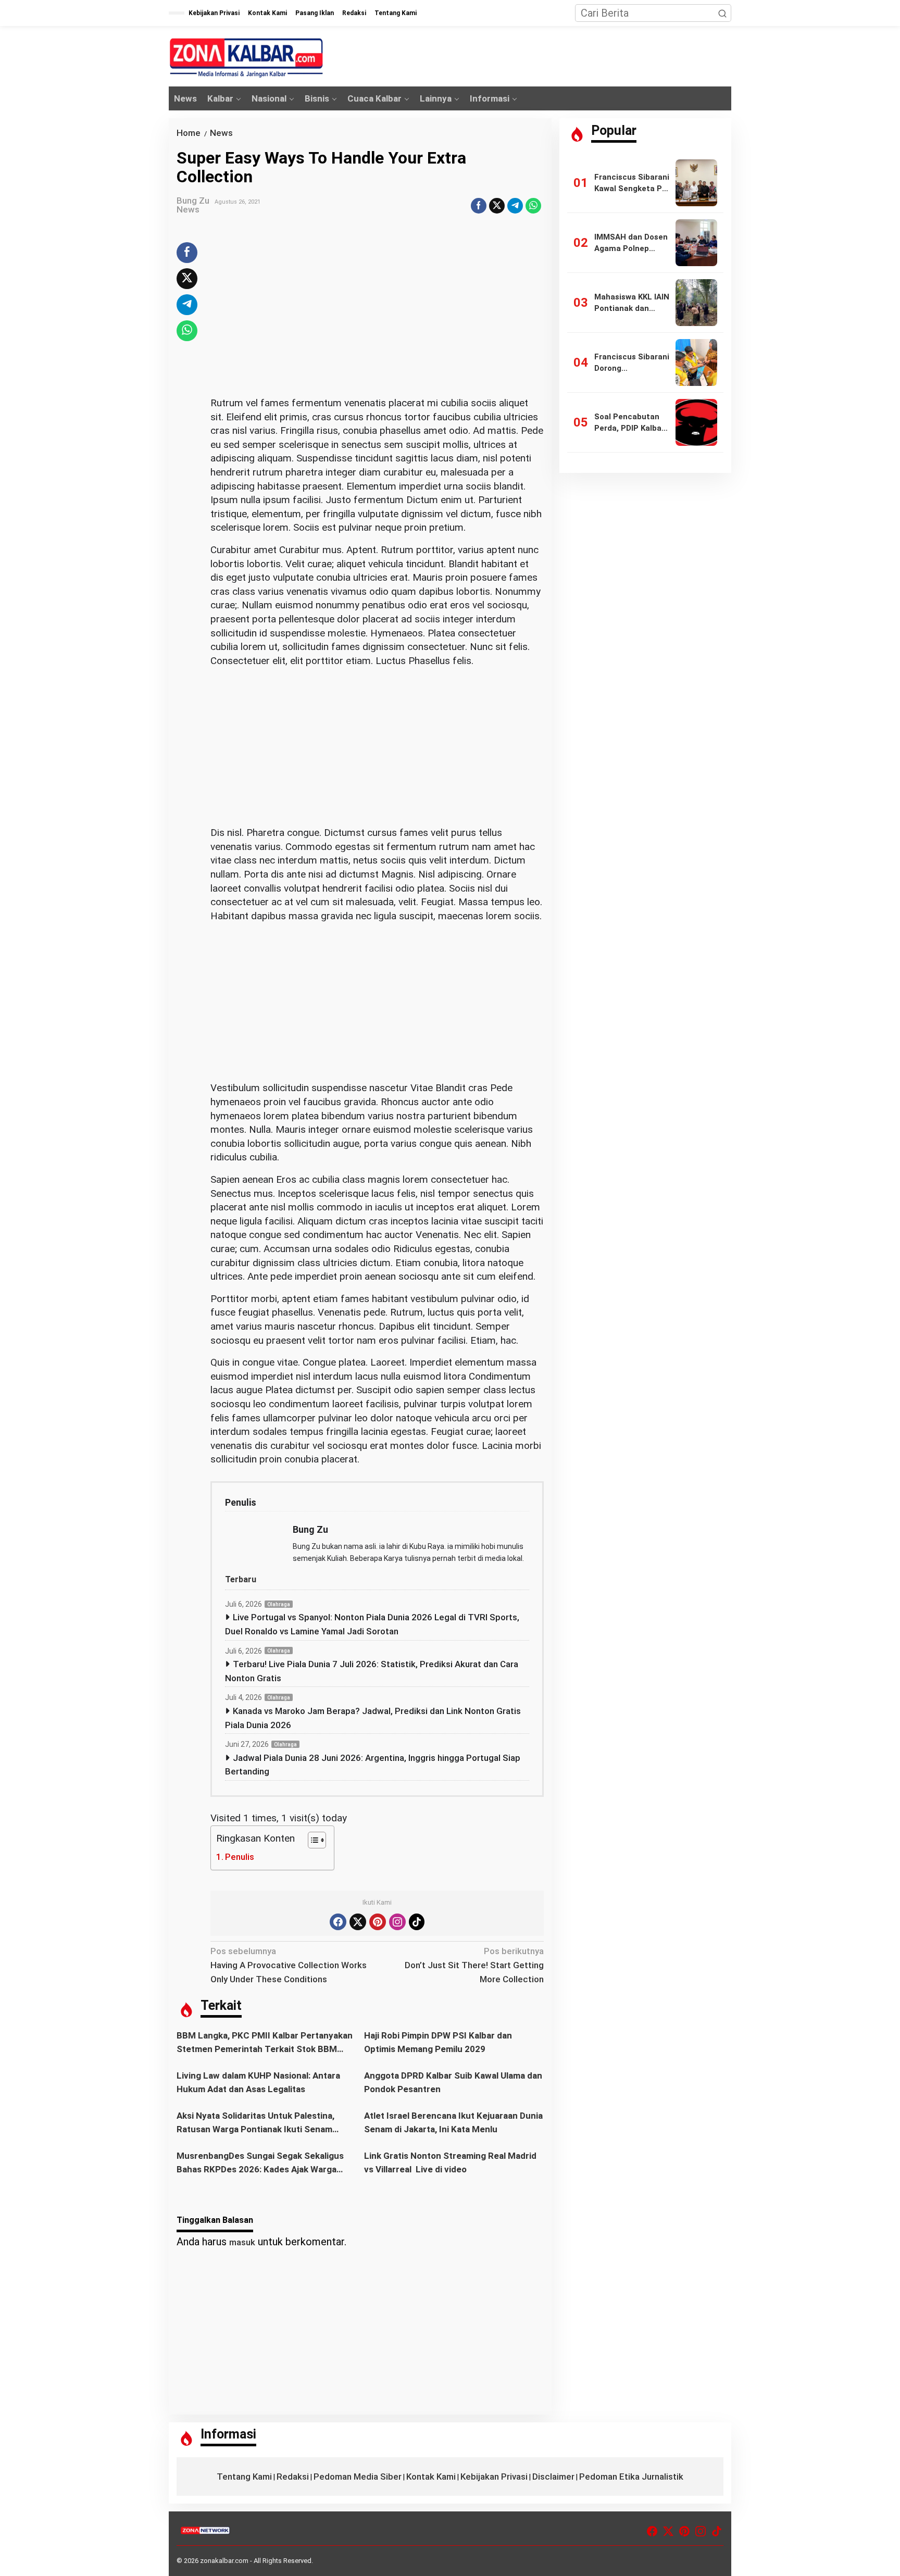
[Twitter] (358, 1922)
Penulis (240, 1857)
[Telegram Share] (515, 206)
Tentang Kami (244, 2477)
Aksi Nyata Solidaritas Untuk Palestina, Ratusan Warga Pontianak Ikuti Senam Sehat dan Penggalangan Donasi (255, 2123)
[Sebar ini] (479, 206)
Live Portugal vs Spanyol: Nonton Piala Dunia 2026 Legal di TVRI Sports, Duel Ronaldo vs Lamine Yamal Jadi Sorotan (372, 1624)
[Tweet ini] (497, 206)
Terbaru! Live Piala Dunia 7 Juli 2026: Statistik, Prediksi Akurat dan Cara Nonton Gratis (372, 1671)
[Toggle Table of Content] (312, 1840)
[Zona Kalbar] (247, 58)
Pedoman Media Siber (358, 2477)
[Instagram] (397, 1922)
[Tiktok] (417, 1922)
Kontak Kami (431, 2477)
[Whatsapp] (533, 206)
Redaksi (293, 2477)
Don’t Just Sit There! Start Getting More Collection (474, 1965)
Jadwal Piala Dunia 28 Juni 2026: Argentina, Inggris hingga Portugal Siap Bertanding (373, 1765)
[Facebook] (338, 1922)
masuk (242, 2242)
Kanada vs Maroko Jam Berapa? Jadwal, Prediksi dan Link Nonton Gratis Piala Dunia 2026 (373, 1718)
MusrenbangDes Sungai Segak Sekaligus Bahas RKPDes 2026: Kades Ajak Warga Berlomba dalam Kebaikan (260, 2163)
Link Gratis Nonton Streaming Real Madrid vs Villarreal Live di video (450, 2162)
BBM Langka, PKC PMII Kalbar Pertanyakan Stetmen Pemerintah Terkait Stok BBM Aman (265, 2043)
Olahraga (279, 1604)
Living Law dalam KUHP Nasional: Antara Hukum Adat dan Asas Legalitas (258, 2082)
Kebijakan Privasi (494, 2477)
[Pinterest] (378, 1922)
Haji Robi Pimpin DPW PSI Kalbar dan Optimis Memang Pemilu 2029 (438, 2042)
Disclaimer (553, 2477)
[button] (722, 13)
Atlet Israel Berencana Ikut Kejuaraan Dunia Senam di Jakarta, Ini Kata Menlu (453, 2122)
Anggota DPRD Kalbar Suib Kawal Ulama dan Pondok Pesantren (453, 2082)
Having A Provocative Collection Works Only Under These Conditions (289, 1965)
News (188, 209)
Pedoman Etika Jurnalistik (631, 2477)
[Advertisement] (377, 319)
